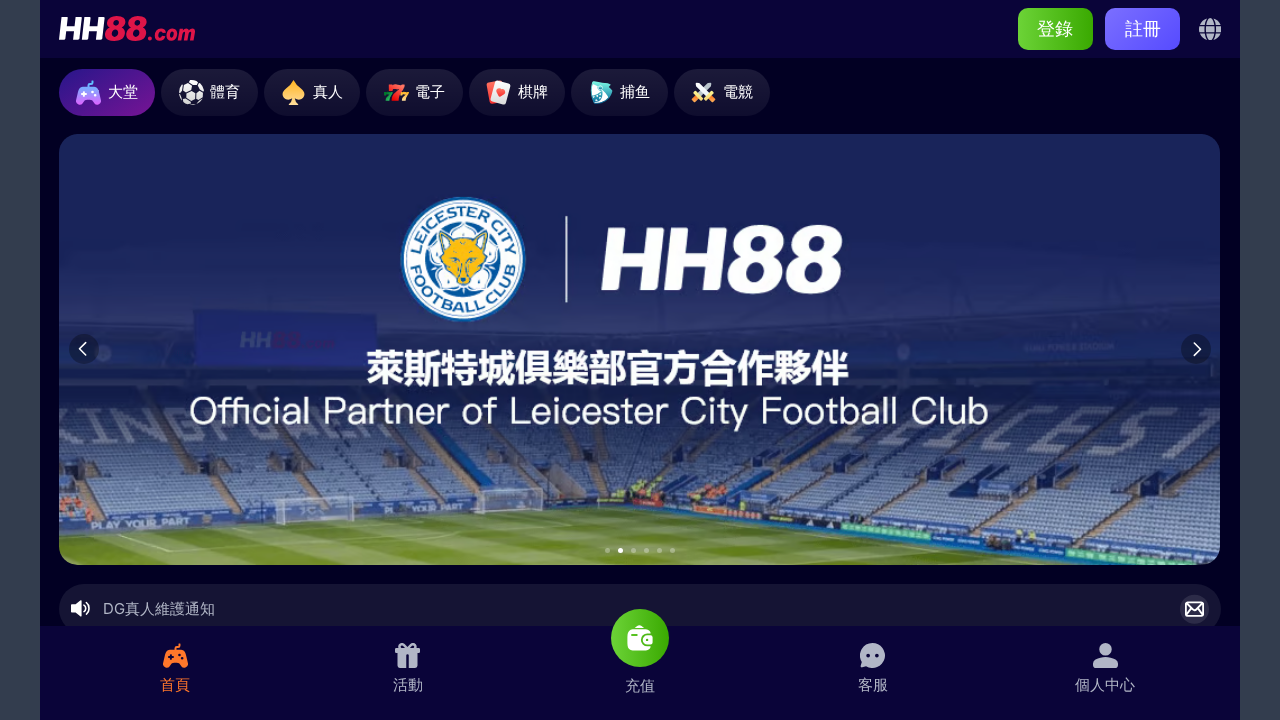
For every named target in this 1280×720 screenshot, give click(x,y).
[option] (639, 349)
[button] (607, 550)
